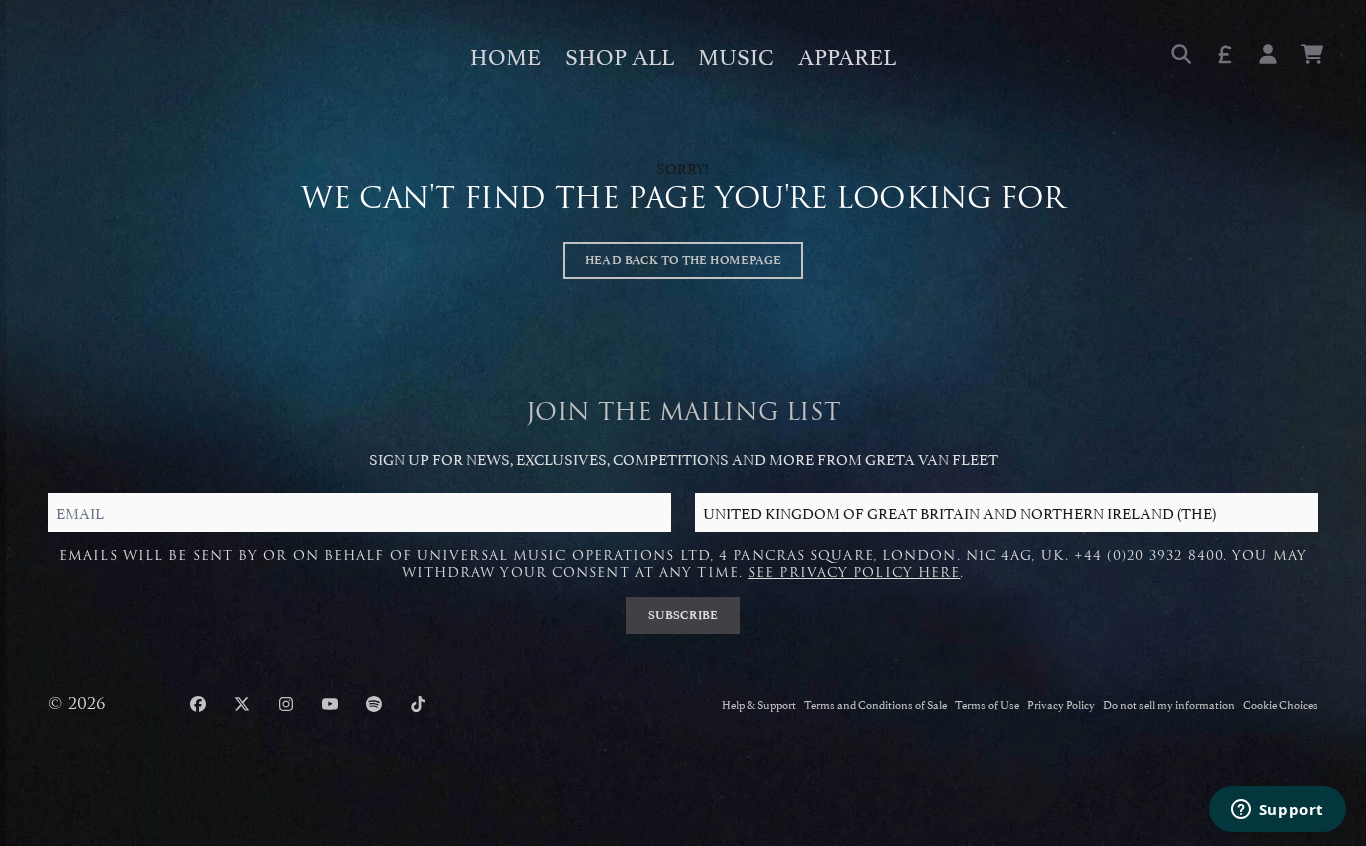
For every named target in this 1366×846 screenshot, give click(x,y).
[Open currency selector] (1224, 54)
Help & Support (759, 703)
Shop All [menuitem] (619, 54)
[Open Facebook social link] (198, 704)
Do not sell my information (1169, 703)
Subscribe (683, 615)
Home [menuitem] (505, 54)
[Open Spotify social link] (374, 704)
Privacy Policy (1061, 703)
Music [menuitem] (736, 54)
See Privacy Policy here (854, 572)
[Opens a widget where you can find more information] (1277, 811)
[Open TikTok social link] (418, 704)
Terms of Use (987, 703)
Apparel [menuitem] (847, 54)
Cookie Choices (1280, 703)
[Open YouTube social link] (330, 704)
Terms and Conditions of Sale (875, 703)
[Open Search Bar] (1180, 54)
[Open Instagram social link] (286, 704)
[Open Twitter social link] (242, 704)
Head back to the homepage (683, 260)
